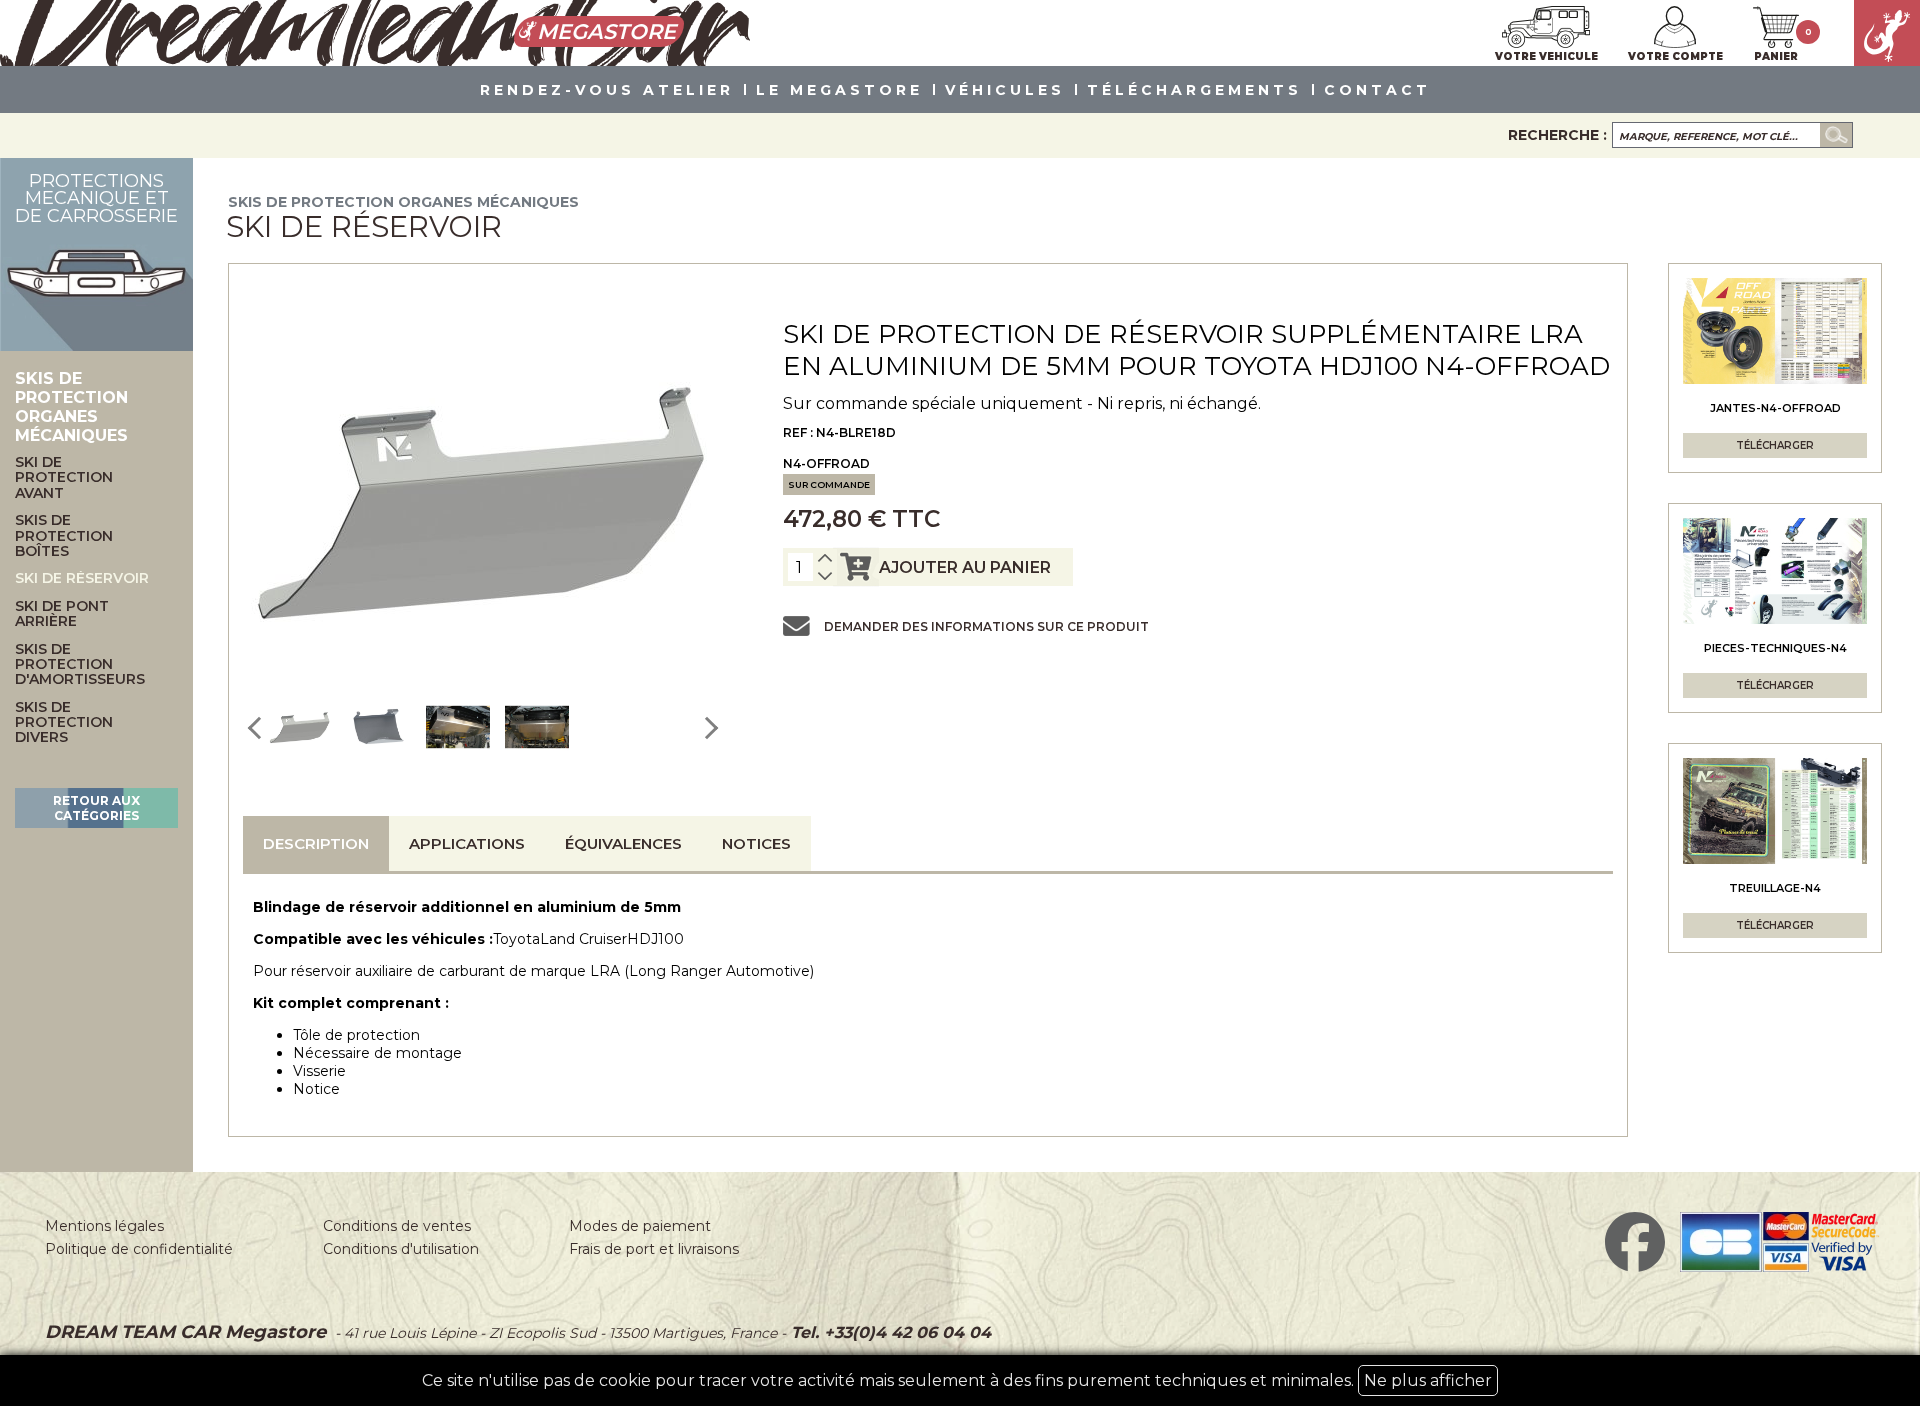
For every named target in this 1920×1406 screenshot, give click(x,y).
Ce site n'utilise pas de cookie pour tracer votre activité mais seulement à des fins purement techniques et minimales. (957, 1380)
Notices (756, 843)
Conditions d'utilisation (401, 1249)
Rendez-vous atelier (607, 91)
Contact (1377, 91)
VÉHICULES (1005, 91)
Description (316, 843)
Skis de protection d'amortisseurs (80, 665)
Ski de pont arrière (62, 614)
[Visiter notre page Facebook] (1635, 1267)
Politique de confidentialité (139, 1249)
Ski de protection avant (64, 478)
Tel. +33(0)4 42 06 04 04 (888, 1332)
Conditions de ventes (397, 1226)
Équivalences (623, 843)
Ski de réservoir (82, 578)
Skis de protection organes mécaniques (403, 202)
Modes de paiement (640, 1226)
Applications (467, 843)
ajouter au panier (965, 567)
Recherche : (1557, 135)
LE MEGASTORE (839, 91)
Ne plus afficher (1428, 1380)
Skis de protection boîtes (64, 536)
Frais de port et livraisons (654, 1249)
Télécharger (1775, 445)
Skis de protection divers (64, 723)
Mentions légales (104, 1226)
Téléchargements (1194, 91)
